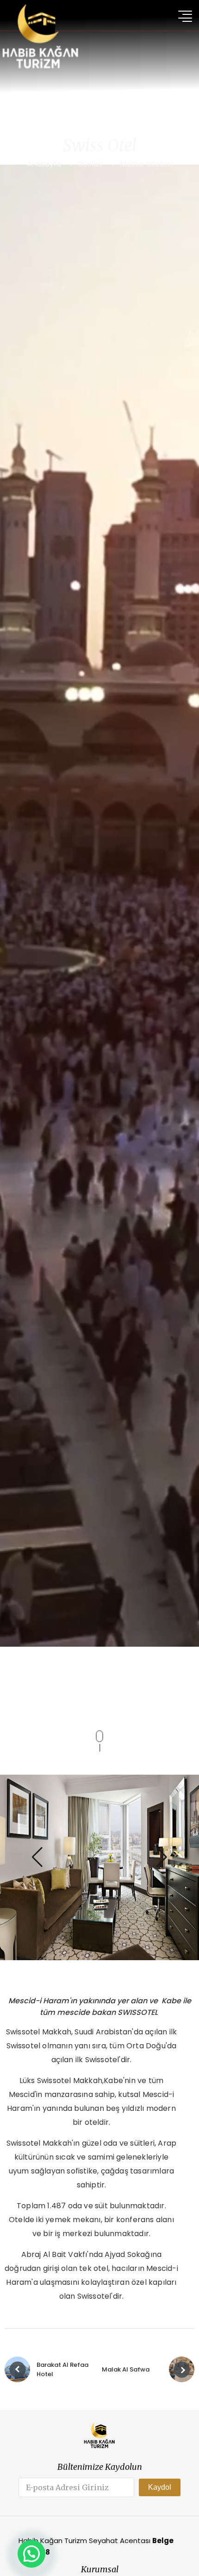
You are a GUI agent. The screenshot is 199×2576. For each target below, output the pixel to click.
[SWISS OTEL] (99, 1867)
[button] (37, 1857)
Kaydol (160, 2487)
